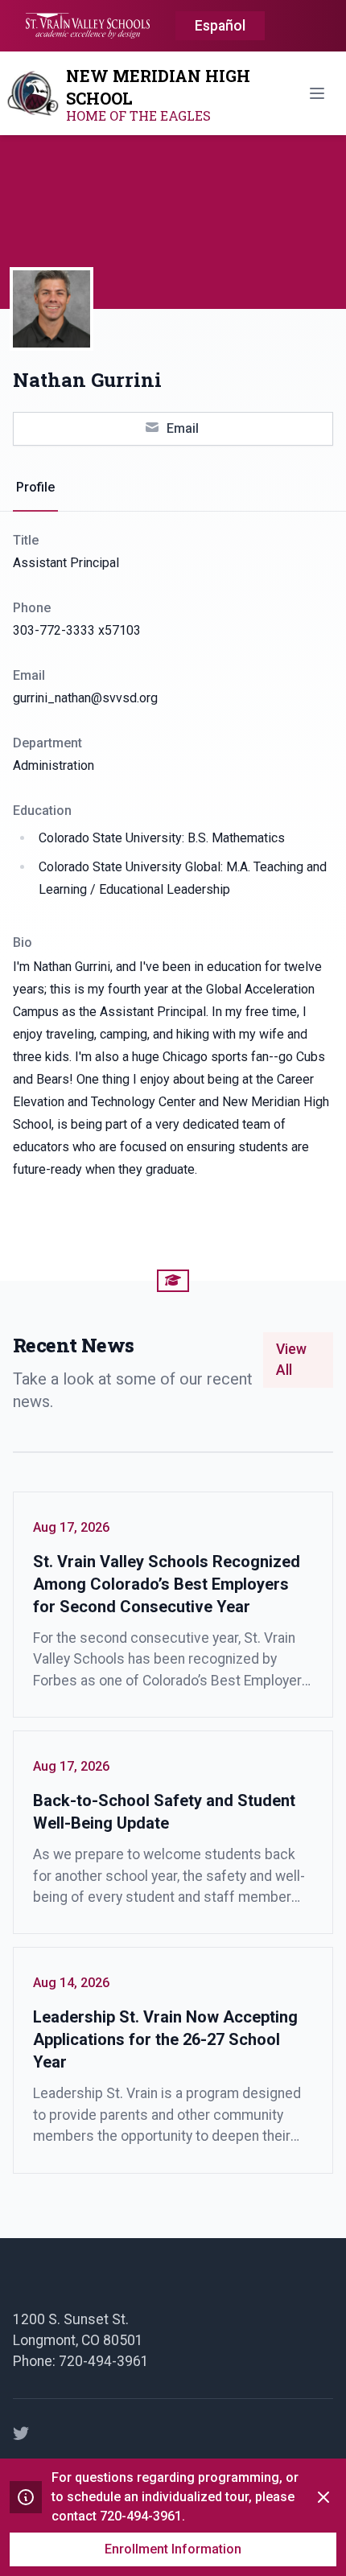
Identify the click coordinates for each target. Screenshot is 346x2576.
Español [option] (220, 26)
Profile (35, 487)
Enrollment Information (173, 2549)
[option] (220, 27)
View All (291, 1360)
